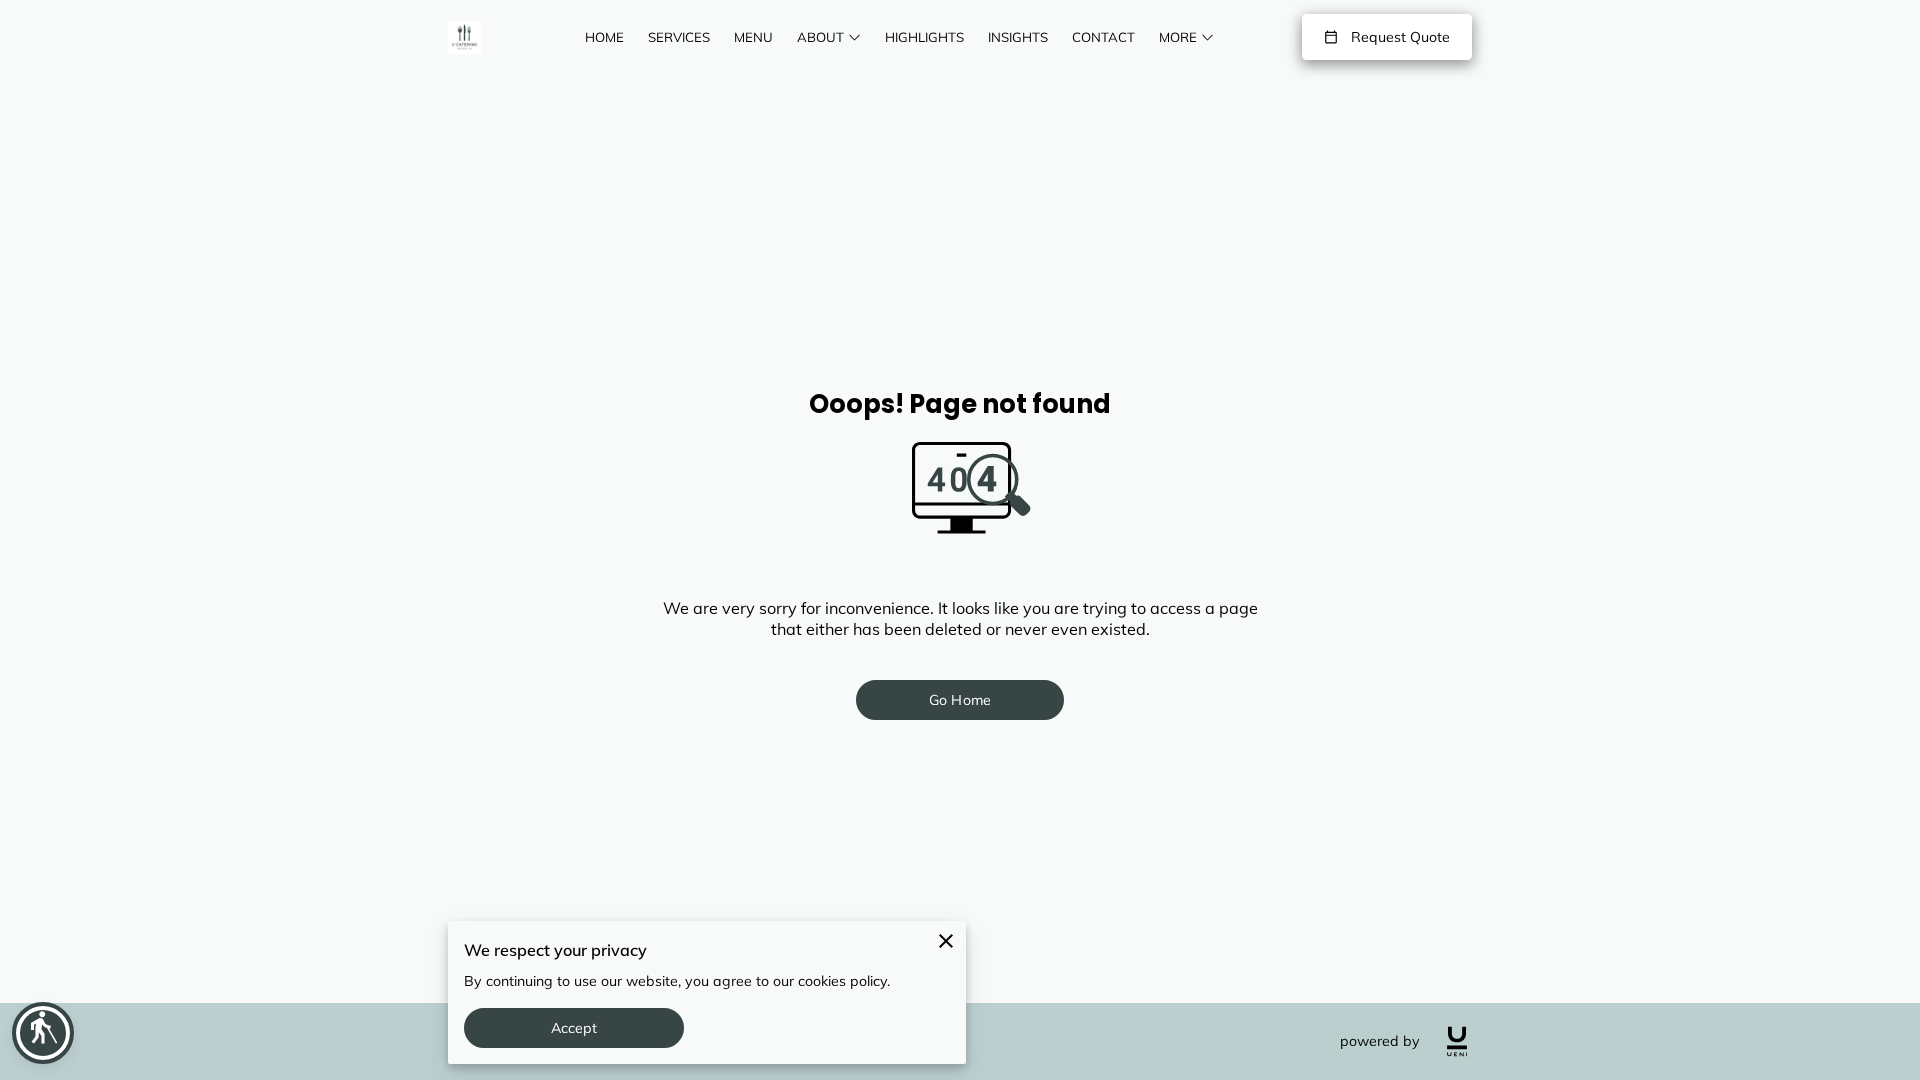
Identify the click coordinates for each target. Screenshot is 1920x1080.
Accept (574, 1028)
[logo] (1457, 1041)
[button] (43, 1033)
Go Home (960, 700)
